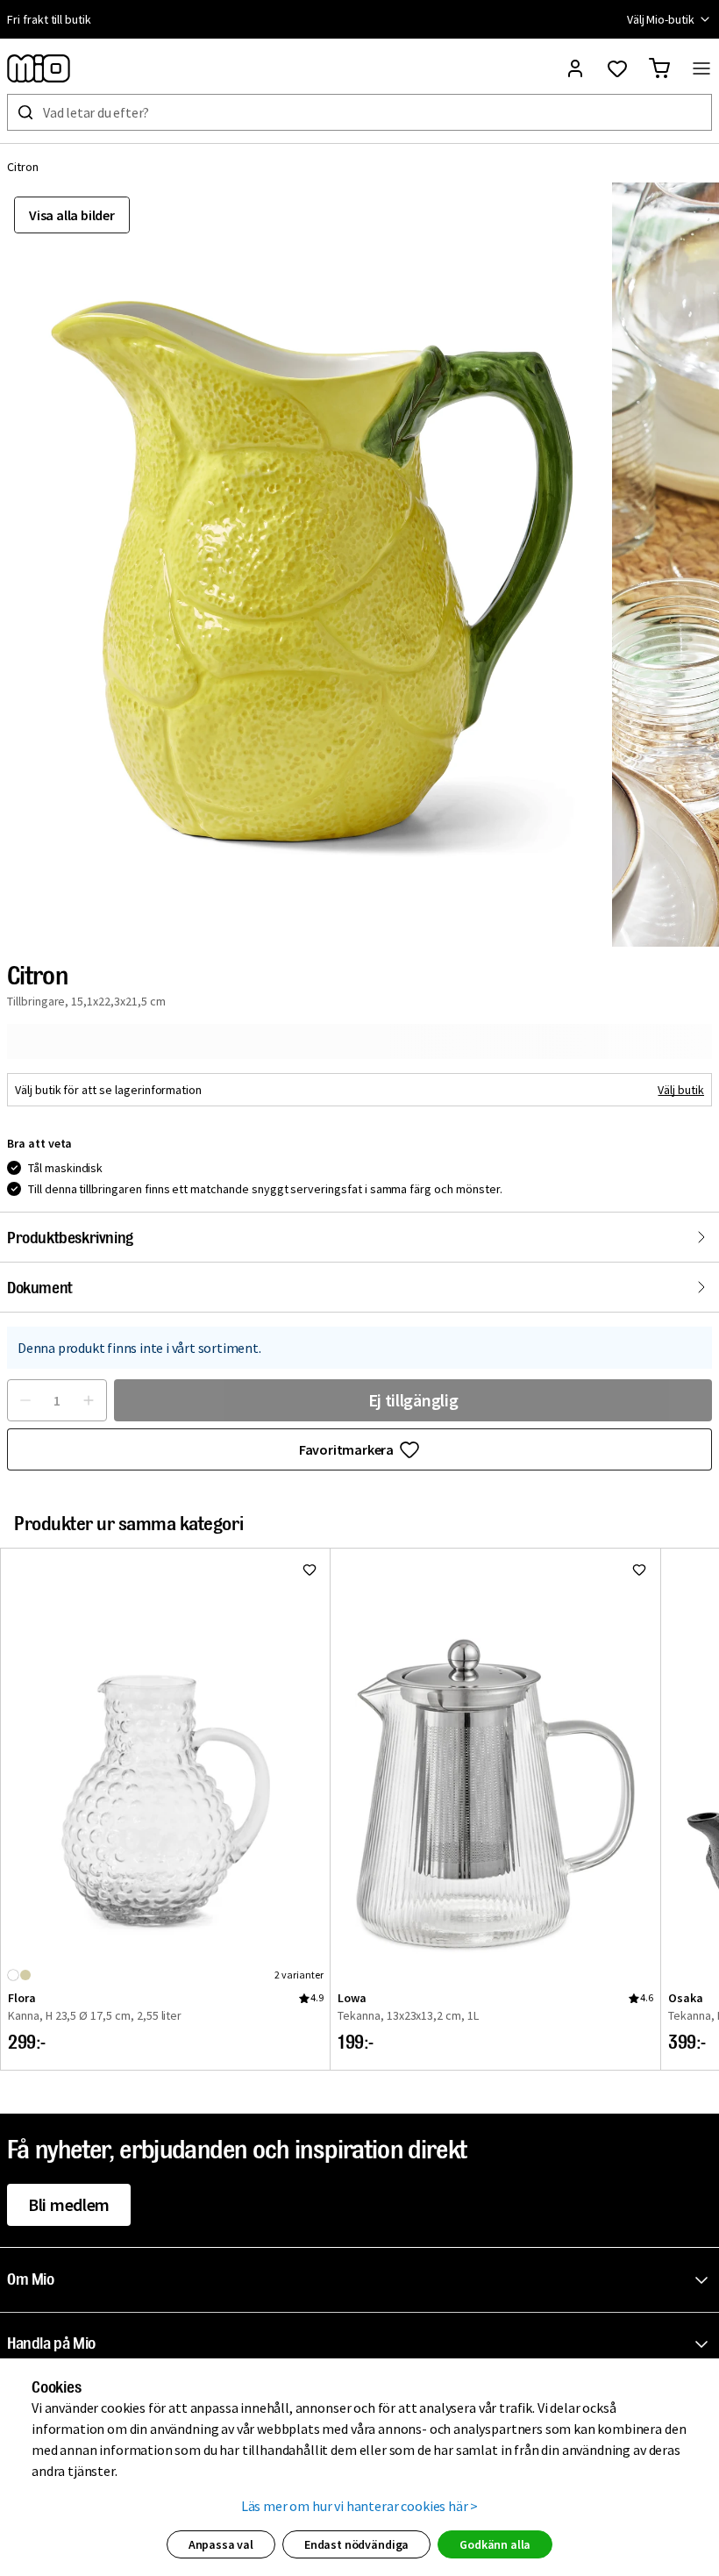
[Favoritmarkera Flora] (310, 1570)
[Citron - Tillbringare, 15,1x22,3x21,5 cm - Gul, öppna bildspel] (306, 565)
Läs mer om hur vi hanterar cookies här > (360, 2506)
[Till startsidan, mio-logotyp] (39, 68)
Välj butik (681, 1090)
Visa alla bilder (72, 215)
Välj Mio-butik (661, 19)
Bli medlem (69, 2204)
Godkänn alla (495, 2544)
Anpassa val (221, 2544)
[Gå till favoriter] (617, 68)
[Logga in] (575, 68)
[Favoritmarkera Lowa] (639, 1570)
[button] (363, 2280)
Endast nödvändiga (356, 2544)
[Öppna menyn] (701, 68)
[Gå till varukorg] (659, 68)
